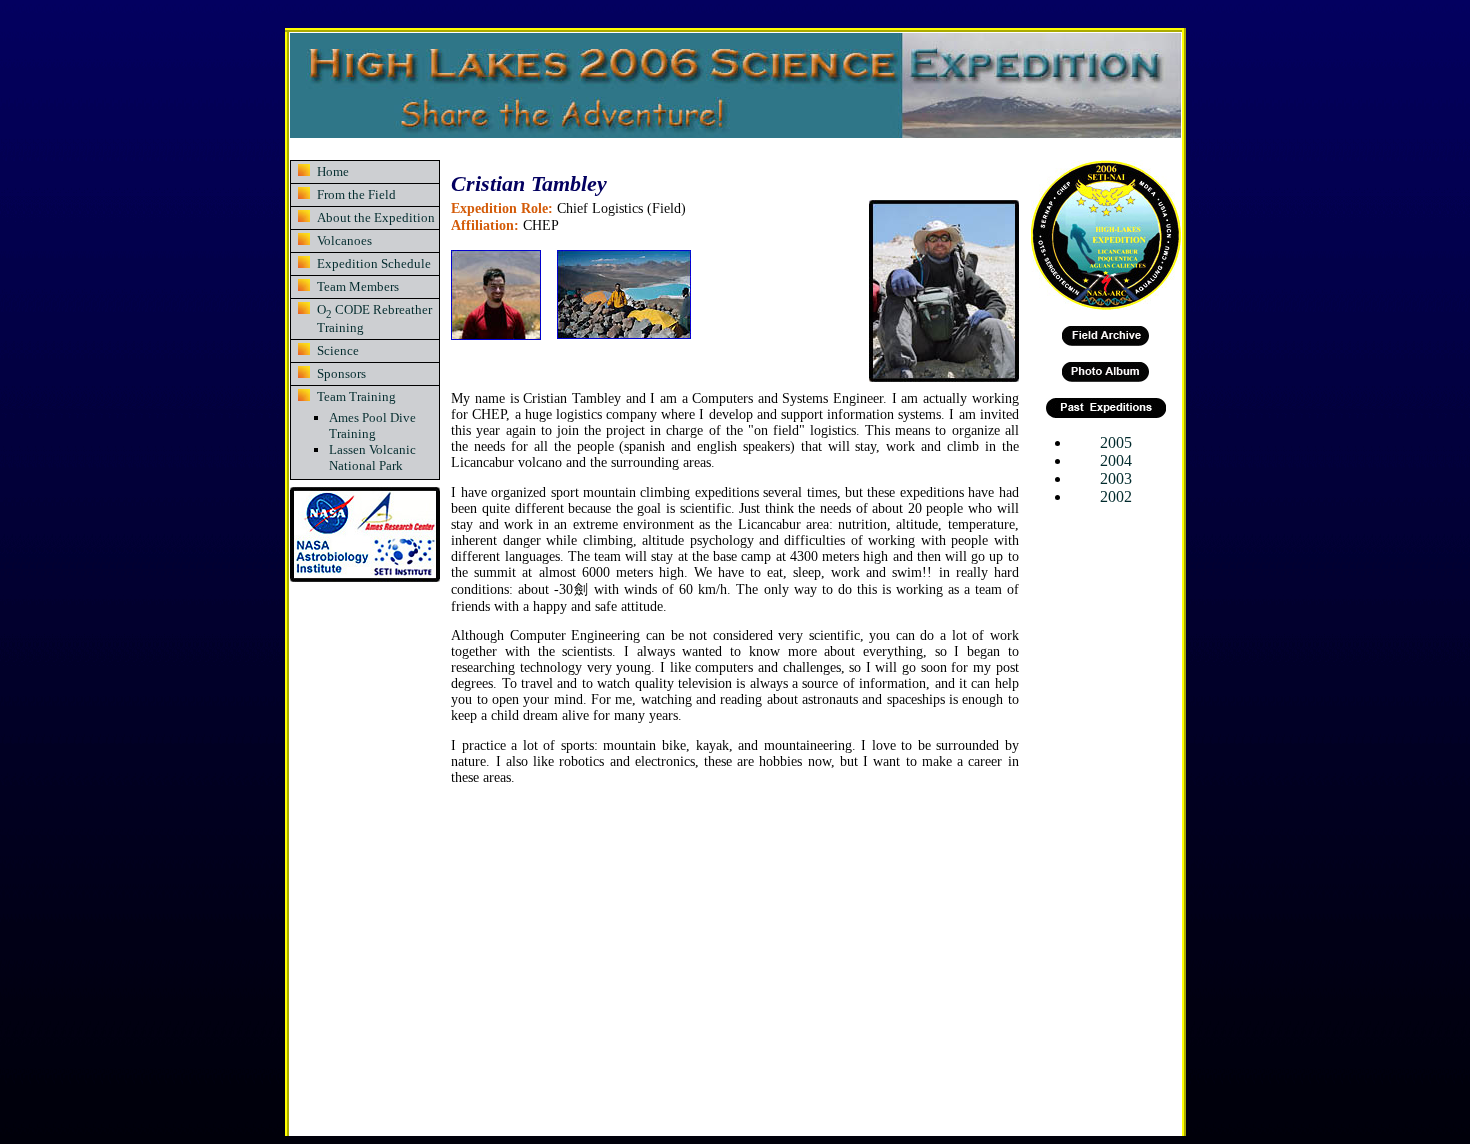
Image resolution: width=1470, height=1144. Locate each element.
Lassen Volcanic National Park (372, 457)
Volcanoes (344, 240)
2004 (1116, 460)
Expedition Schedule (374, 263)
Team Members (358, 286)
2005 (1116, 442)
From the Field (356, 194)
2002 (1116, 496)
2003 (1116, 478)
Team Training (356, 396)
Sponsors (341, 373)
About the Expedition (376, 217)
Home (333, 171)
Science (338, 350)
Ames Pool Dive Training (372, 425)
